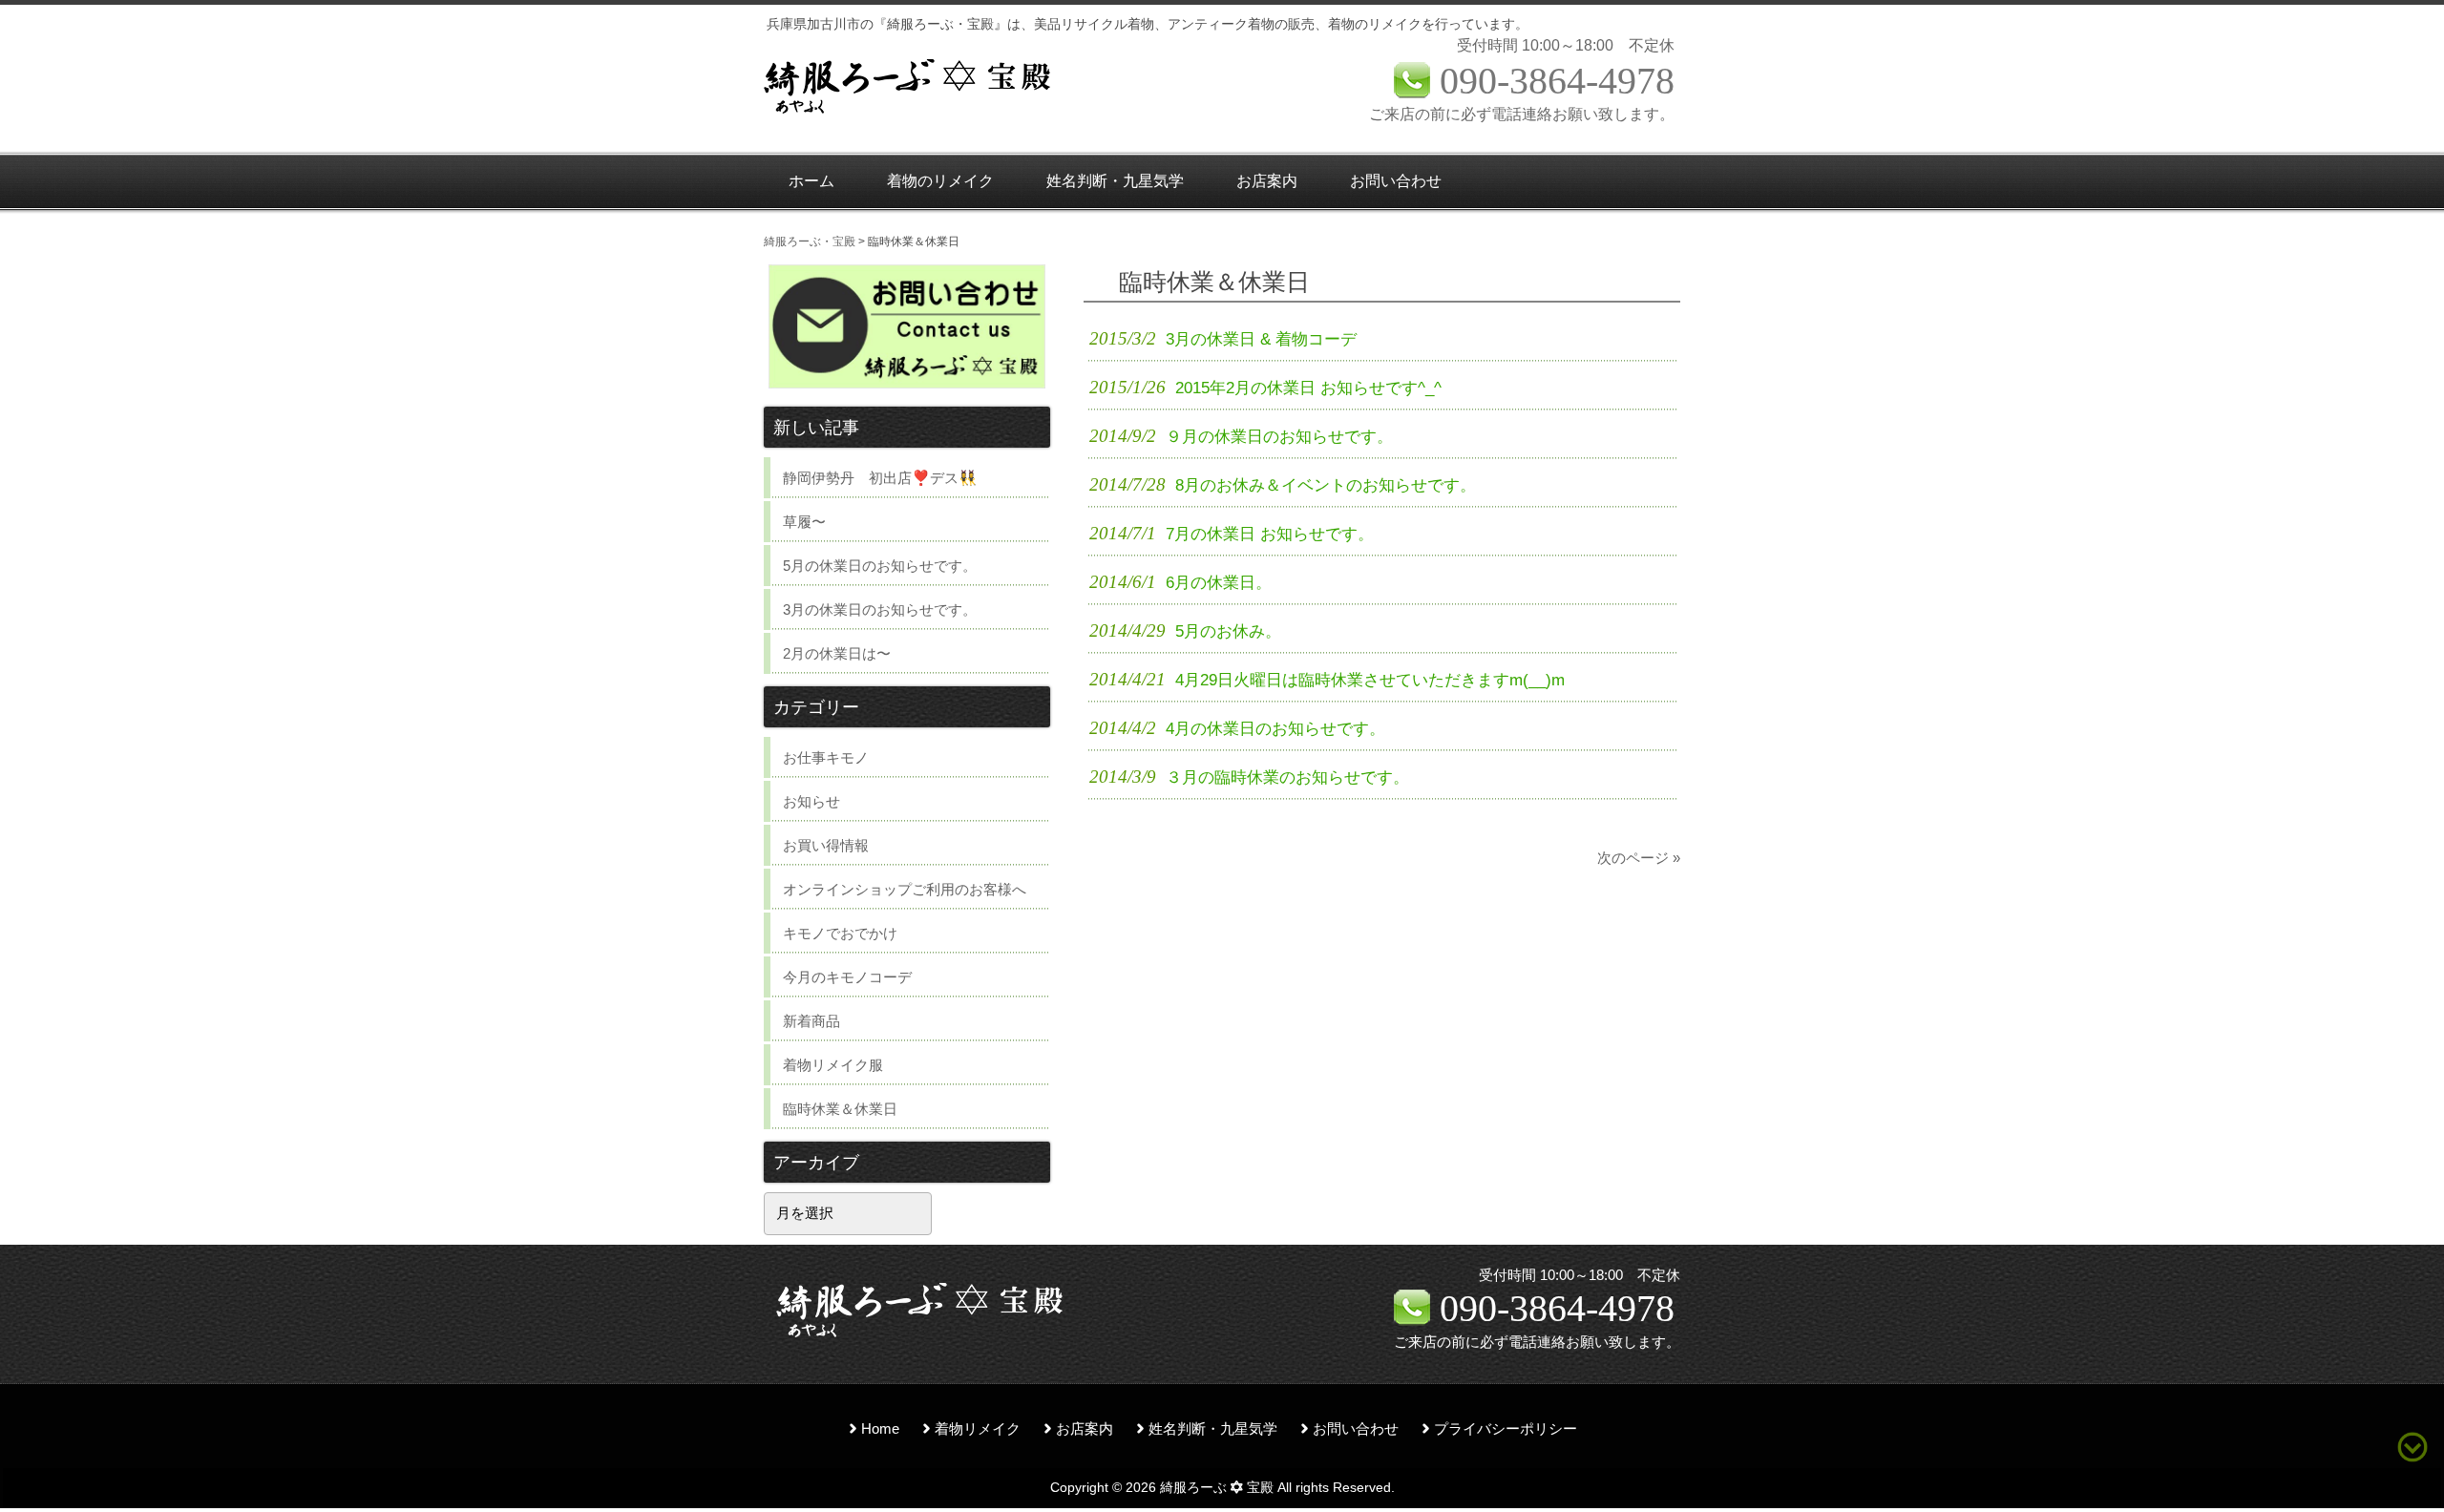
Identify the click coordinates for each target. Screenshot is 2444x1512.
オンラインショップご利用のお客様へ (905, 889)
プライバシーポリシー (1506, 1429)
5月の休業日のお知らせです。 (880, 566)
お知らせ (811, 801)
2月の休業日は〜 (837, 653)
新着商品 (811, 1021)
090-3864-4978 (1557, 1308)
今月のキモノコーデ (847, 977)
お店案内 (1085, 1429)
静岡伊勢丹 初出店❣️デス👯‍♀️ (880, 478)
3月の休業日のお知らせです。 (880, 609)
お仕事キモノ (826, 757)
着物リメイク (978, 1429)
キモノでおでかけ (840, 933)
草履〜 (804, 522)
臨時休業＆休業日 (840, 1109)
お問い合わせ (1356, 1429)
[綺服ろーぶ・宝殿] (907, 111)
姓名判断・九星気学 (1213, 1429)
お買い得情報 (826, 845)
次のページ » (1639, 858)
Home (880, 1429)
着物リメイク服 (833, 1065)
